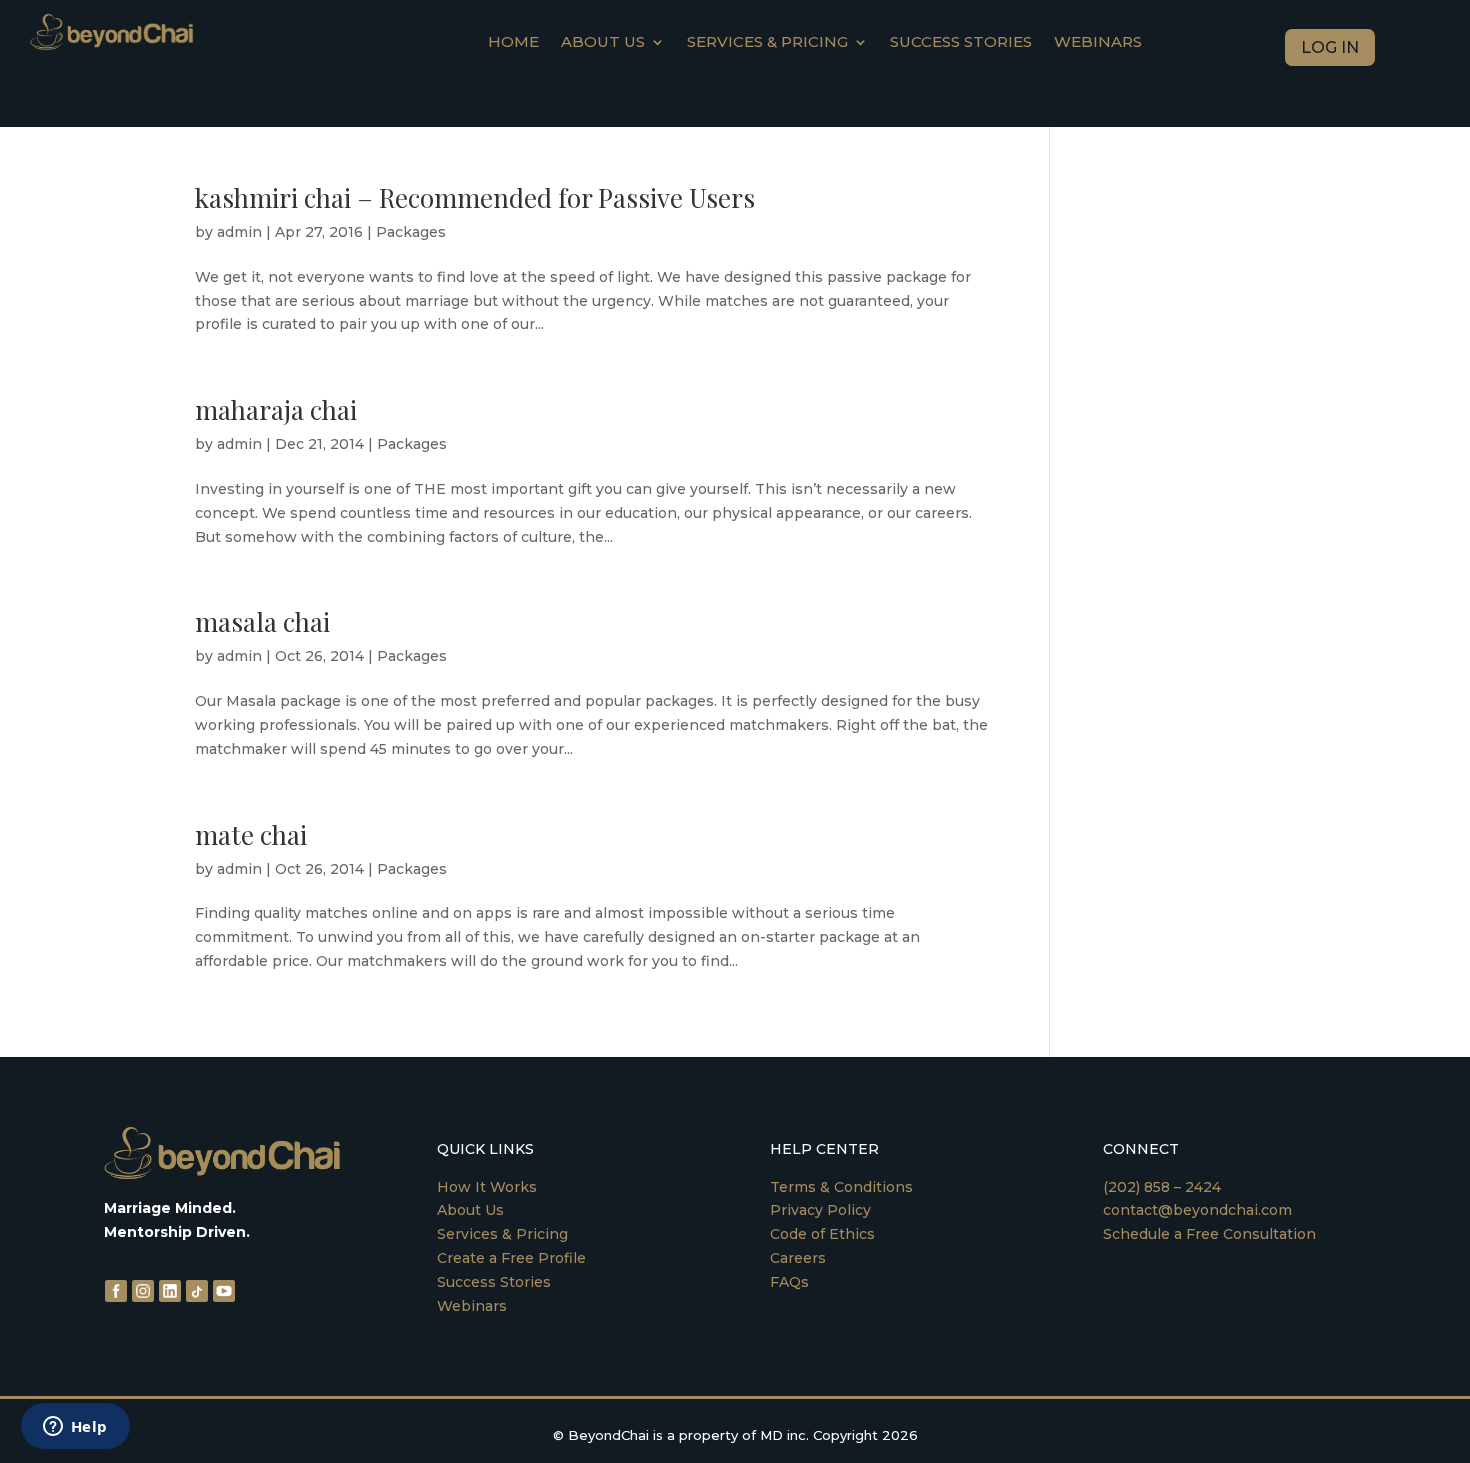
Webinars (1098, 43)
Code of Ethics (822, 1234)
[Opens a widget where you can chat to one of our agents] (75, 1428)
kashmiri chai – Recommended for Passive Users (475, 197)
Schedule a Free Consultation (1209, 1234)
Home (513, 43)
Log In (1330, 47)
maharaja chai (276, 409)
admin (239, 232)
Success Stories (961, 43)
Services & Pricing (767, 43)
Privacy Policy (820, 1210)
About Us (470, 1210)
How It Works (487, 1187)
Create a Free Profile (511, 1258)
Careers (798, 1258)
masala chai (262, 621)
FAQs (789, 1282)
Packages (411, 232)
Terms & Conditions (841, 1187)
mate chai (251, 834)
